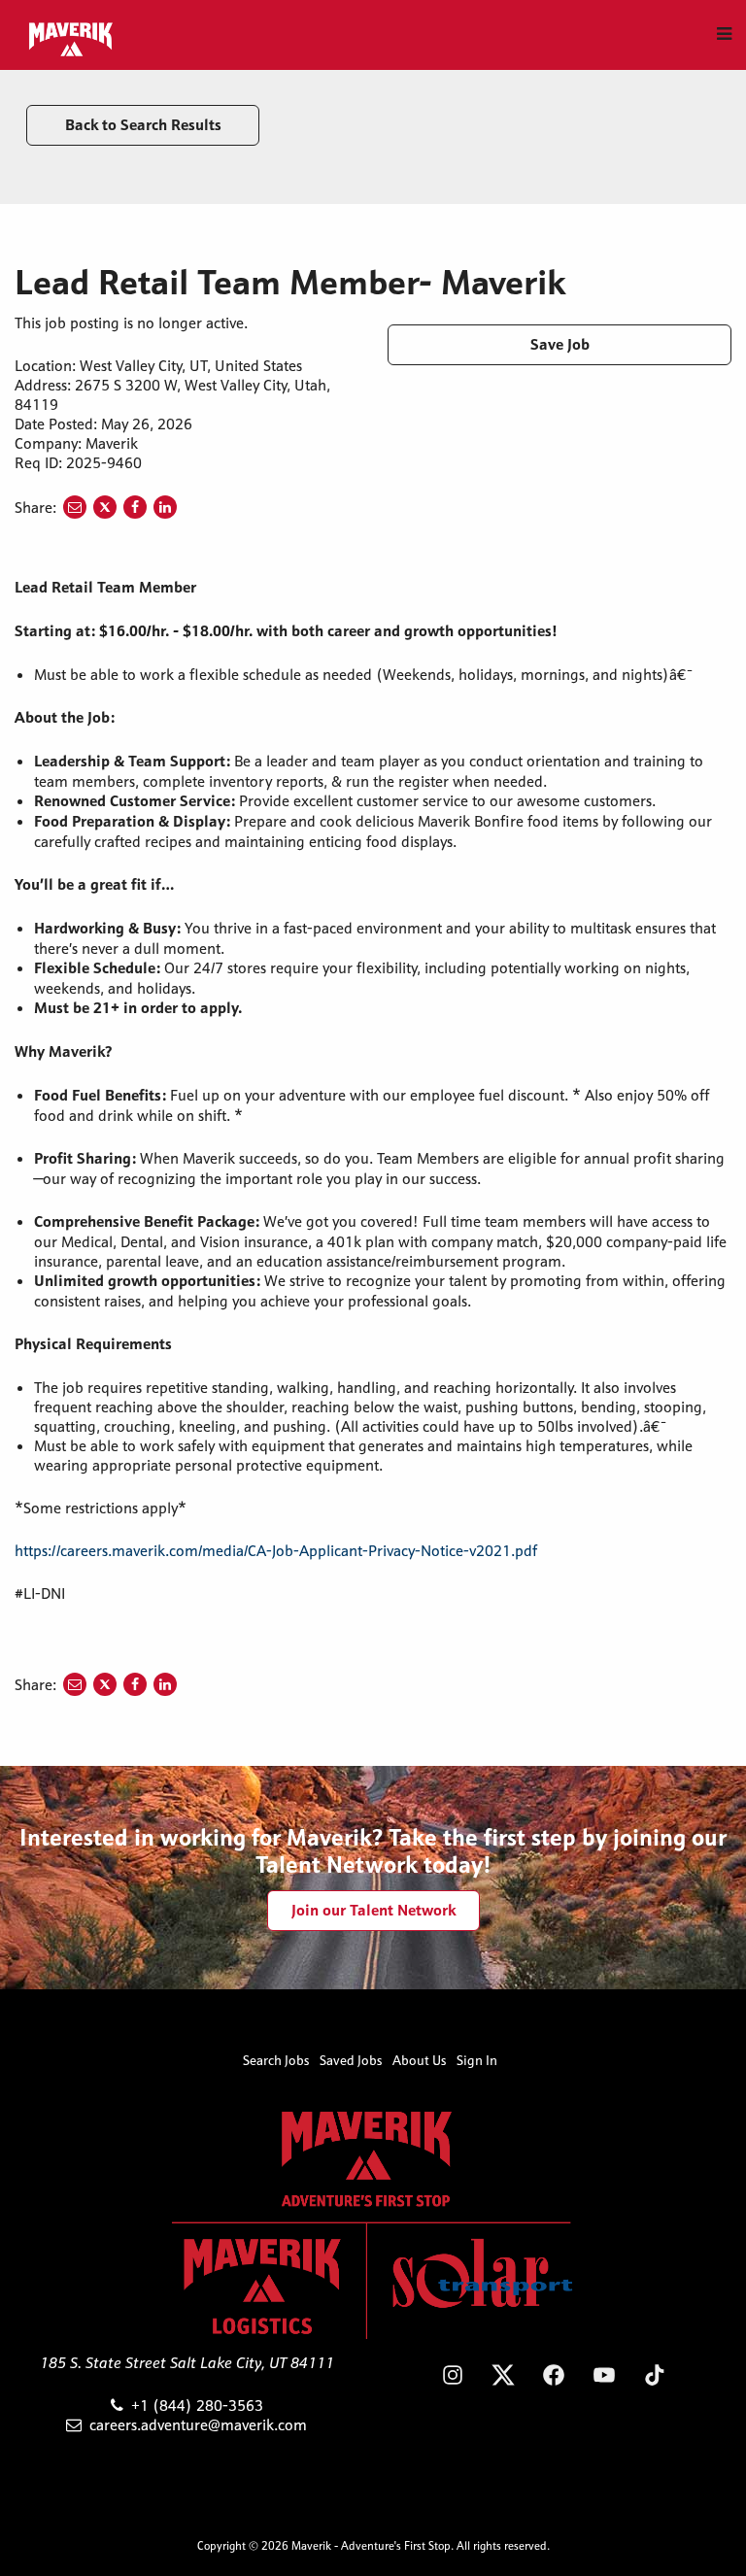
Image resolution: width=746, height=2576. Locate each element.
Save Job (560, 344)
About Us (420, 2060)
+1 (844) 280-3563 (197, 2405)
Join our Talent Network (373, 1910)
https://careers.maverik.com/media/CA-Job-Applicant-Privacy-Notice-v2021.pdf (276, 1550)
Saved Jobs (351, 2060)
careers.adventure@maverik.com (198, 2424)
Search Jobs (276, 2060)
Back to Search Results (143, 125)
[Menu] (724, 34)
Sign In (477, 2060)
